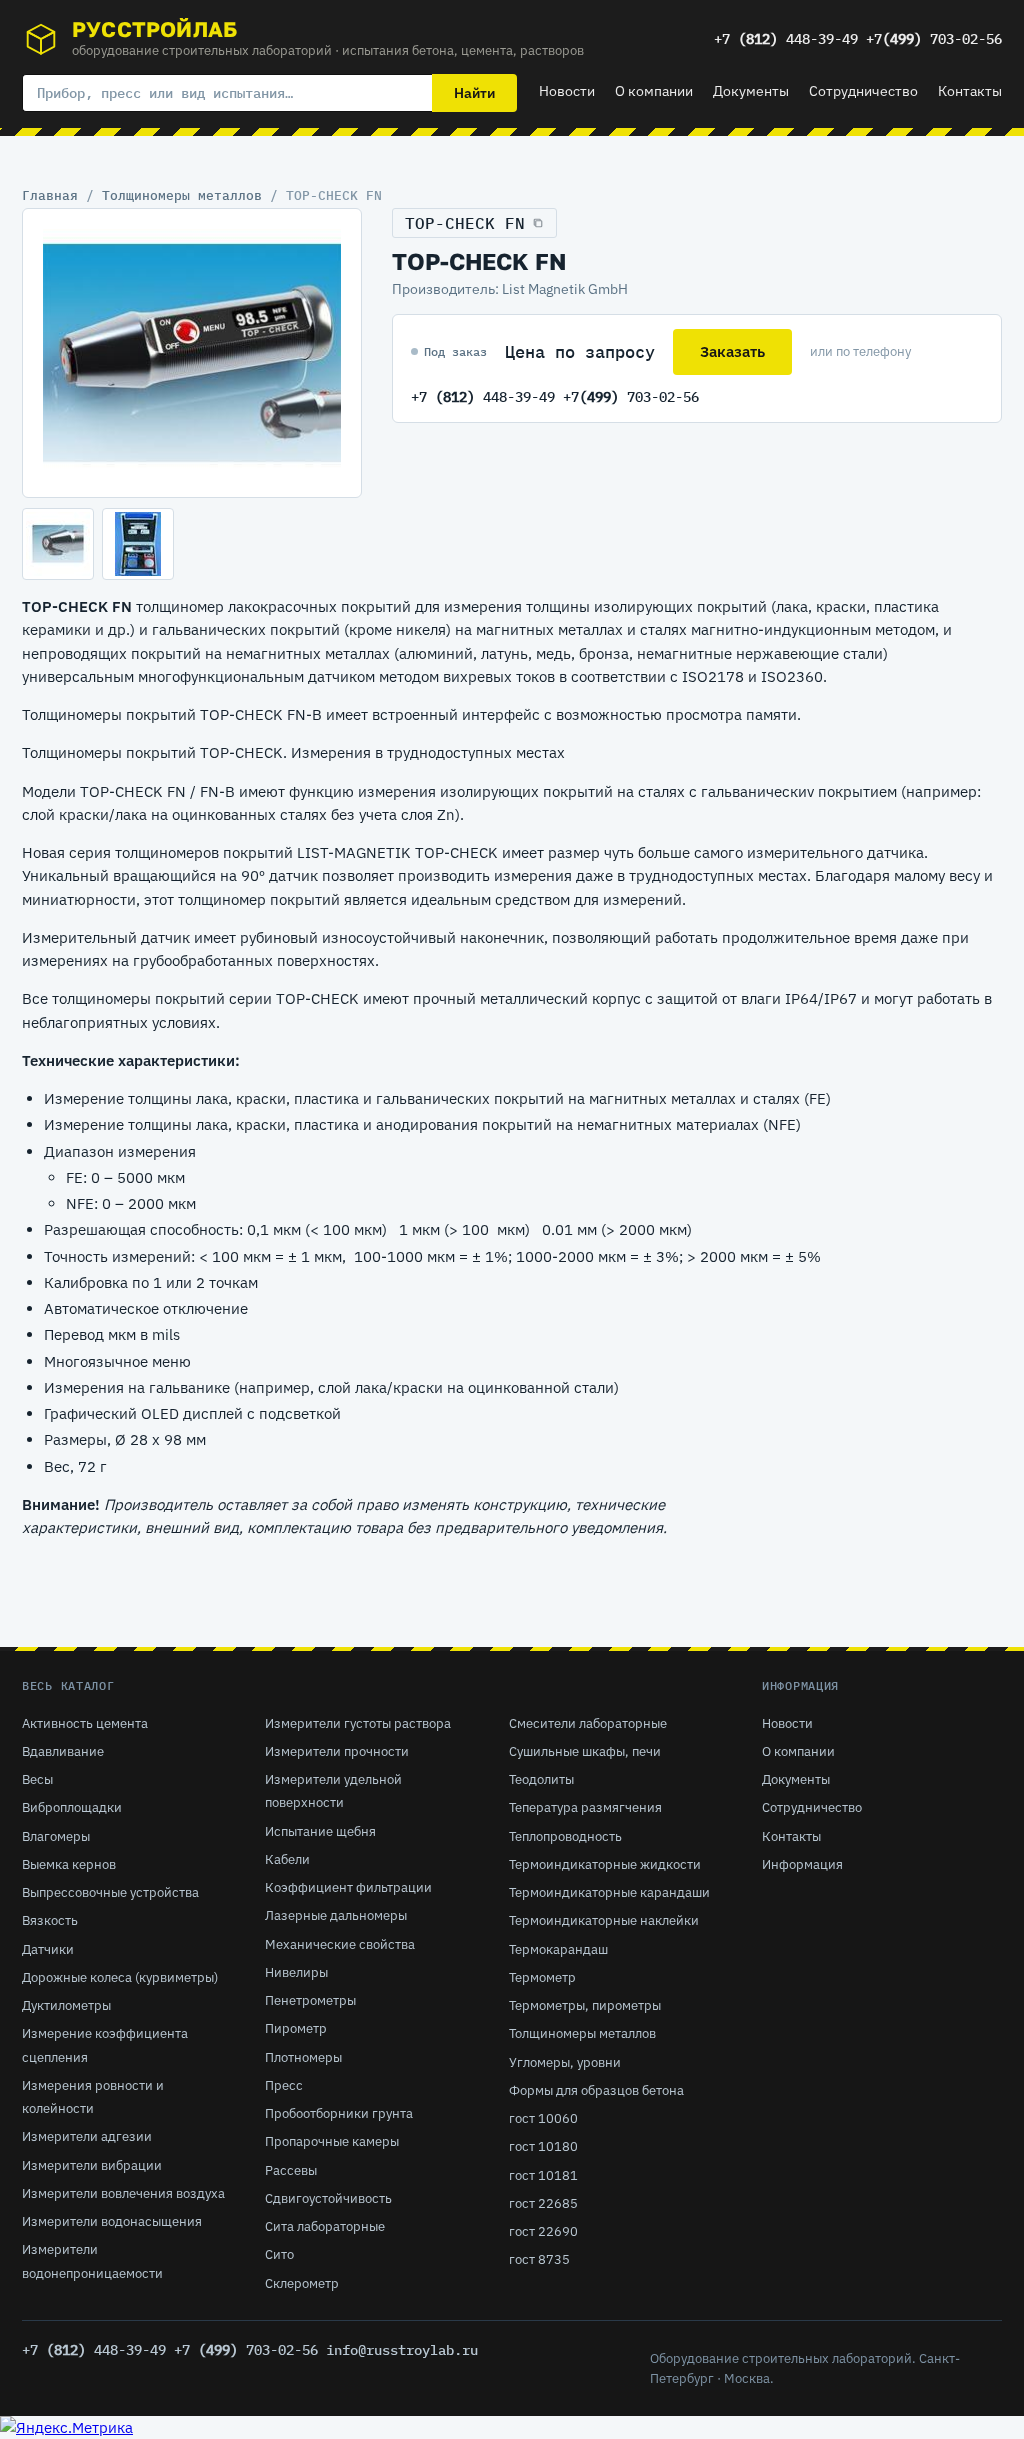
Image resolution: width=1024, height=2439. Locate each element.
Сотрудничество (863, 91)
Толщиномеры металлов (182, 195)
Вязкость (50, 1920)
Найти (474, 93)
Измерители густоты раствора (358, 1723)
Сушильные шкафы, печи (585, 1751)
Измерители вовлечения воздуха (123, 2193)
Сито (279, 2254)
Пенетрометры (310, 2000)
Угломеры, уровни (565, 2062)
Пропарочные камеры (332, 2141)
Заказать (732, 351)
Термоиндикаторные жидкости (605, 1864)
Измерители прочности (337, 1751)
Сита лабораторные (325, 2226)
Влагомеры (56, 1836)
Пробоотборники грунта (339, 2113)
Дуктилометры (66, 2005)
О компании (654, 91)
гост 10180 (543, 2146)
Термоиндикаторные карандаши (609, 1892)
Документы (751, 91)
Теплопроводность (565, 1836)
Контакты (970, 91)
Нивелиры (296, 1972)
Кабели (287, 1859)
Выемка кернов (69, 1864)
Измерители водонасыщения (112, 2221)
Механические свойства (340, 1944)
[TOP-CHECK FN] (192, 353)
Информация (802, 1864)
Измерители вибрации (92, 2165)
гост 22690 (543, 2231)
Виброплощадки (72, 1807)
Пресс (284, 2085)
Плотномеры (303, 2057)
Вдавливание (63, 1751)
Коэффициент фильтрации (348, 1887)
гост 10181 (543, 2175)
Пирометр (296, 2028)
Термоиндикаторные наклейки (604, 1920)
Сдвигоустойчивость (328, 2198)
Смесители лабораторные (588, 1723)
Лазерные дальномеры (336, 1915)
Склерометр (302, 2283)
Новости (567, 91)
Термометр (542, 1977)
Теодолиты (541, 1779)
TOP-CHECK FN (465, 223)
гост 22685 (543, 2203)
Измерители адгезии (87, 2136)
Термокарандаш (558, 1949)
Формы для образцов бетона (596, 2090)
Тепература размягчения (585, 1807)
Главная (50, 195)
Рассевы (291, 2170)
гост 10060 (543, 2118)
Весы (37, 1779)
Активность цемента (85, 1723)
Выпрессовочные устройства (110, 1892)
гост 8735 (539, 2259)
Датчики (48, 1949)
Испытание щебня (320, 1831)
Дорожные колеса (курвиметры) (120, 1977)
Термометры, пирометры (585, 2005)
